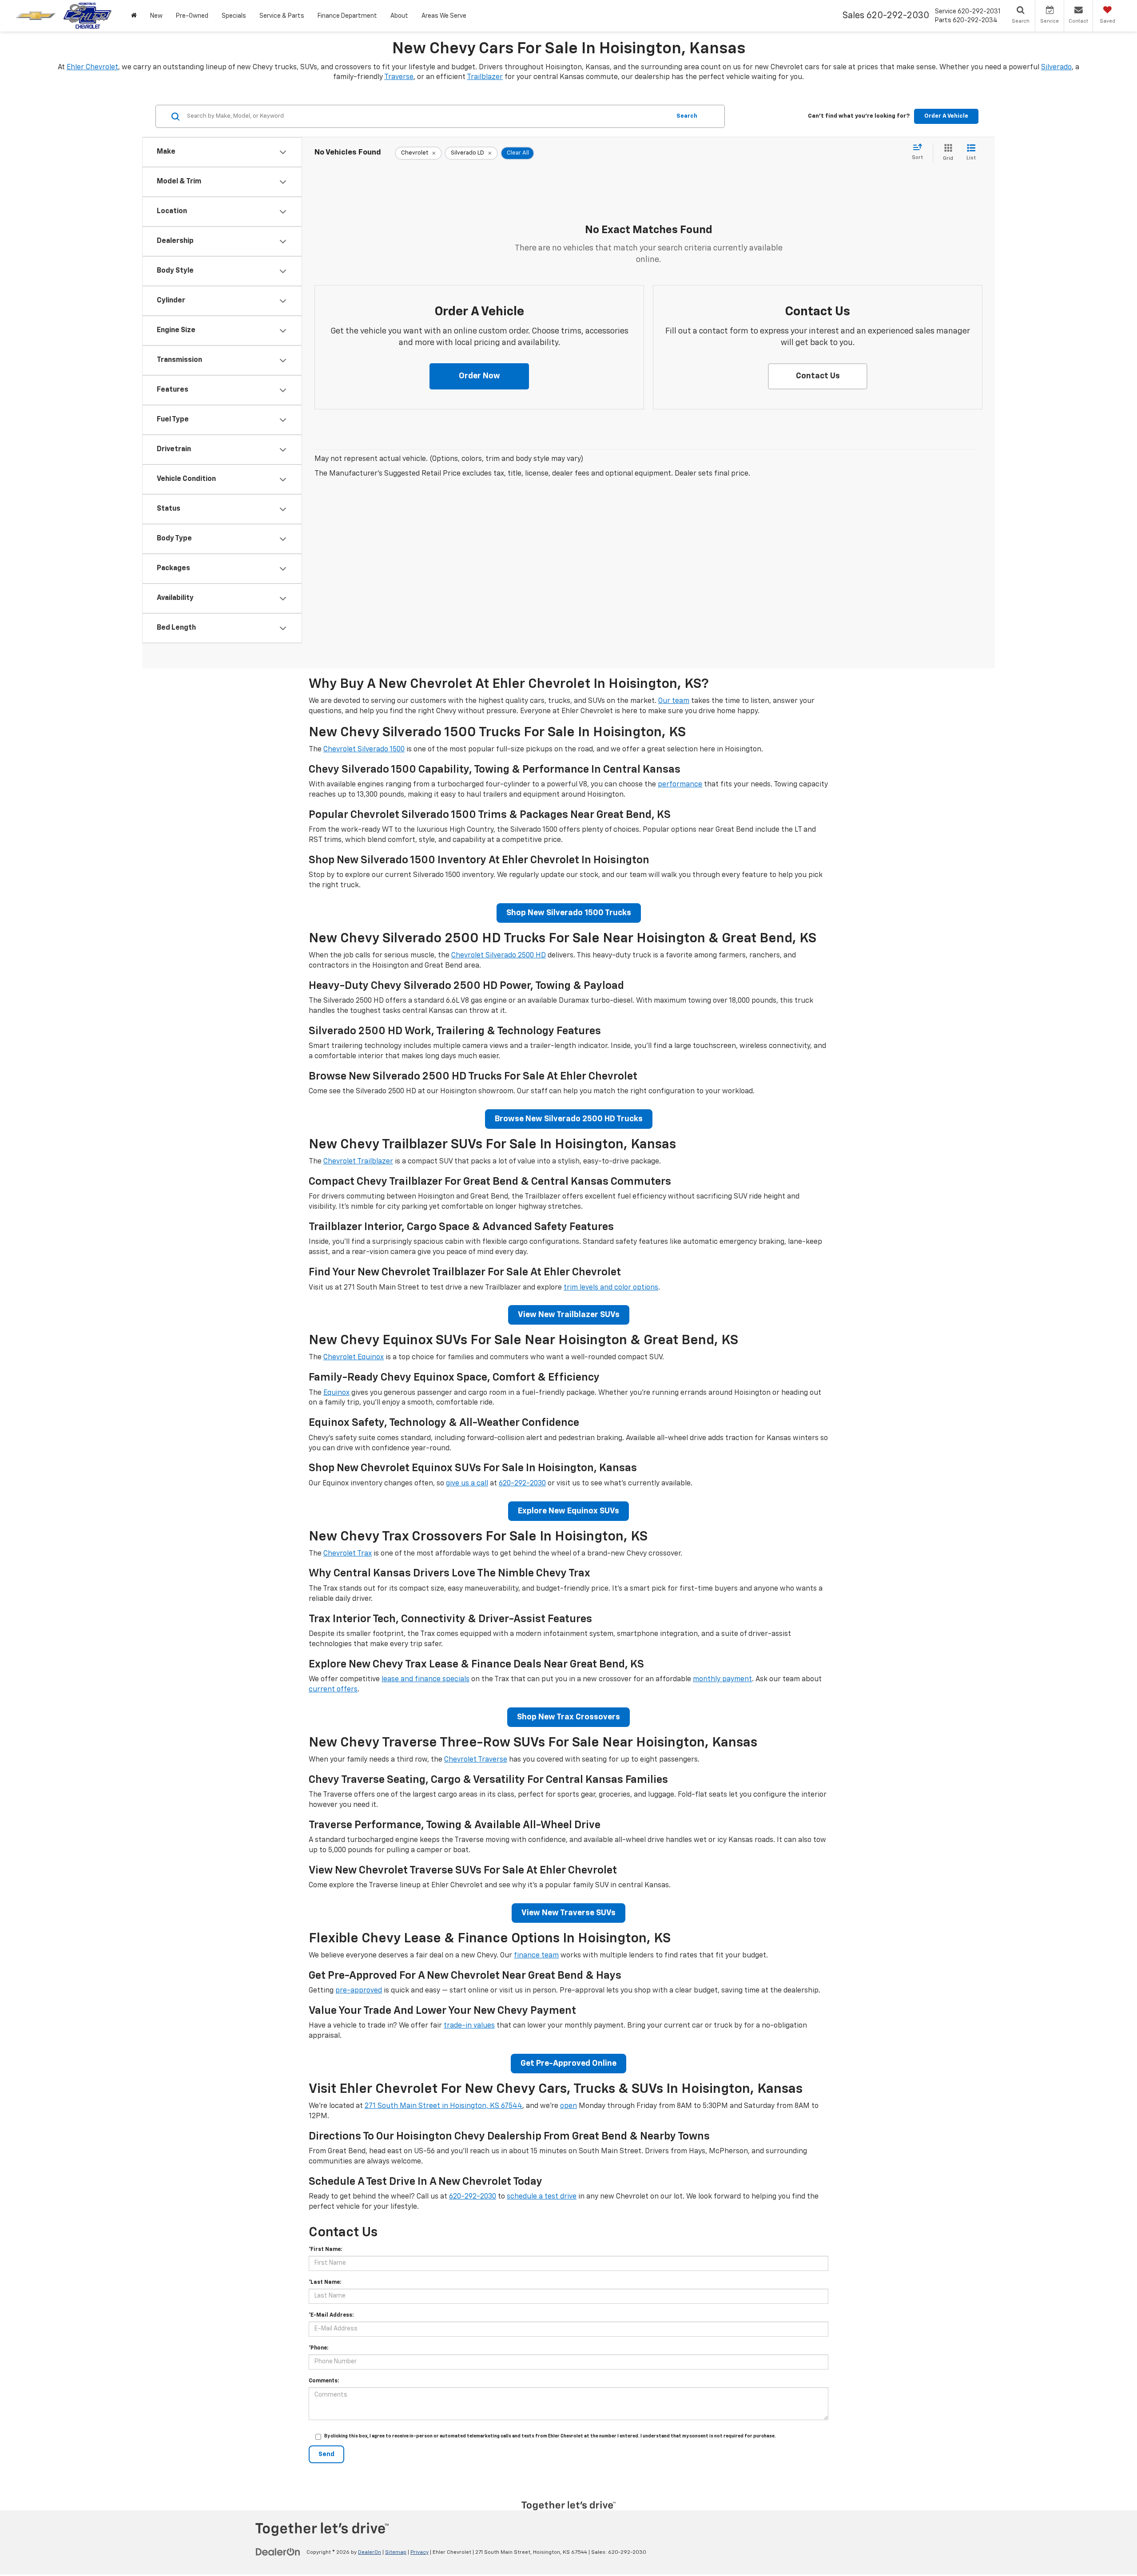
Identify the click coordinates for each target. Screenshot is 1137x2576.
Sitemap (396, 2552)
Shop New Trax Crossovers (568, 1717)
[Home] (134, 16)
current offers (333, 1690)
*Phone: (318, 2348)
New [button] (156, 16)
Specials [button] (234, 16)
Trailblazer (485, 77)
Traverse (399, 77)
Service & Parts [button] (282, 16)
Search (687, 116)
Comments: (324, 2381)
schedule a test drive (542, 2197)
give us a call (467, 1484)
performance (680, 785)
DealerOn (370, 2552)
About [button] (399, 16)
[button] (479, 377)
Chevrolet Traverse (476, 1760)
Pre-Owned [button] (192, 16)
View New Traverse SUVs (568, 1913)
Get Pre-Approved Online (568, 2064)
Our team (674, 701)
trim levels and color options (611, 1288)
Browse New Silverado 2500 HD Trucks (569, 1119)
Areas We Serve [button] (444, 16)
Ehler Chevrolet (92, 67)
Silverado (1056, 67)
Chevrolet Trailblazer (358, 1162)
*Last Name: (325, 2282)
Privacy (419, 2552)
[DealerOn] (278, 2552)
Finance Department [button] (347, 16)
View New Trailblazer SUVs (569, 1315)
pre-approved (359, 1991)
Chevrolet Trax (348, 1554)
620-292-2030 (522, 1484)
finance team (536, 1956)
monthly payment (722, 1679)
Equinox (336, 1393)
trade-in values (469, 2026)
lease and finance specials (425, 1679)
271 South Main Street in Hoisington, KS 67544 (443, 2106)
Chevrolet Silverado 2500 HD (499, 956)
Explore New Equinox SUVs (568, 1511)
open (568, 2106)
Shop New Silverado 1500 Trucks (569, 913)
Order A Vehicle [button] (946, 116)
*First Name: (325, 2250)
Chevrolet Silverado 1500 (364, 750)
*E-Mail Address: (331, 2315)
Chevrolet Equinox (354, 1357)
